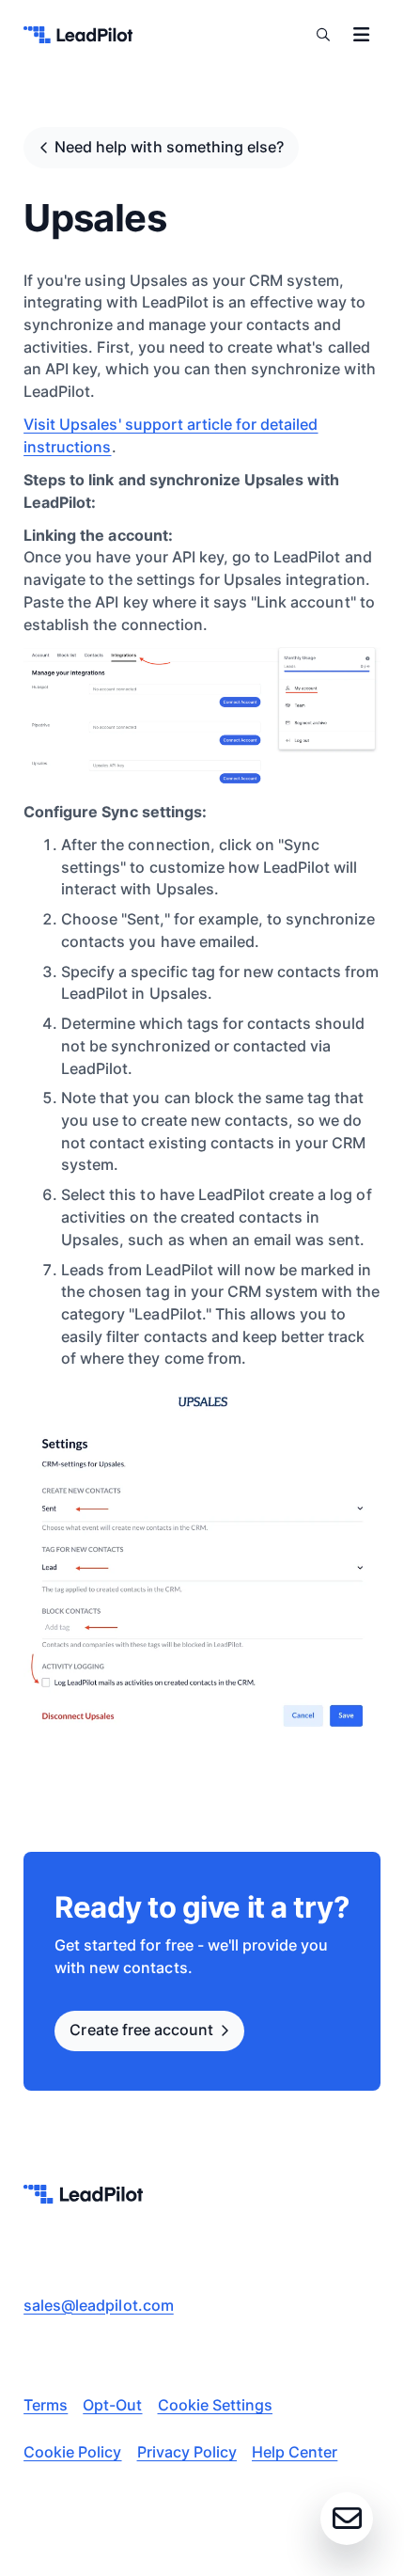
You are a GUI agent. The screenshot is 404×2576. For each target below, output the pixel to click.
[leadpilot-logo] (78, 35)
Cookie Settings (215, 2405)
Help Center (295, 2452)
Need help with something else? (169, 147)
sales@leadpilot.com (99, 2305)
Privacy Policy (187, 2452)
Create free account (141, 2030)
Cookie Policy (72, 2452)
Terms (46, 2405)
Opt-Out (112, 2405)
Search (323, 34)
